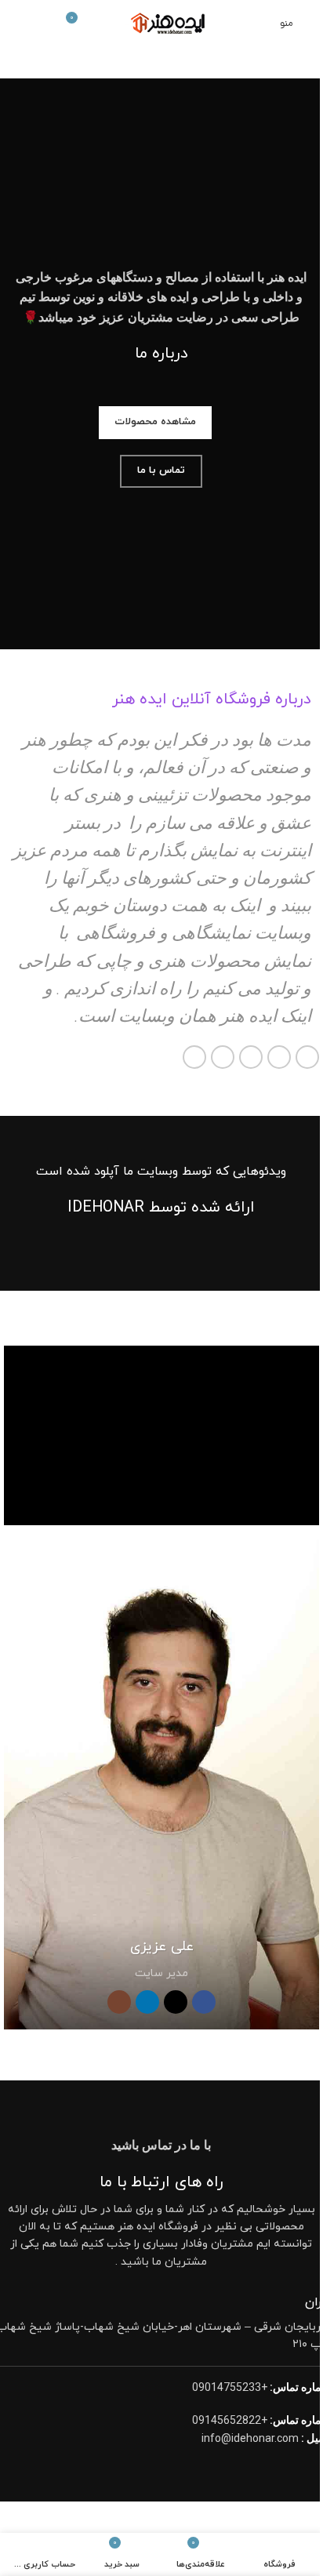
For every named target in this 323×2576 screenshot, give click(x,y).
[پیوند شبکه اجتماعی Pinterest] (251, 1057)
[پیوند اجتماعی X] (279, 1057)
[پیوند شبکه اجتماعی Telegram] (194, 1057)
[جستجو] (18, 24)
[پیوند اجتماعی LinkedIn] (223, 1057)
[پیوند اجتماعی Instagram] (119, 2002)
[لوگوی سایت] (162, 22)
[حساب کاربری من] (46, 24)
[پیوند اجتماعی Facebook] (307, 1057)
